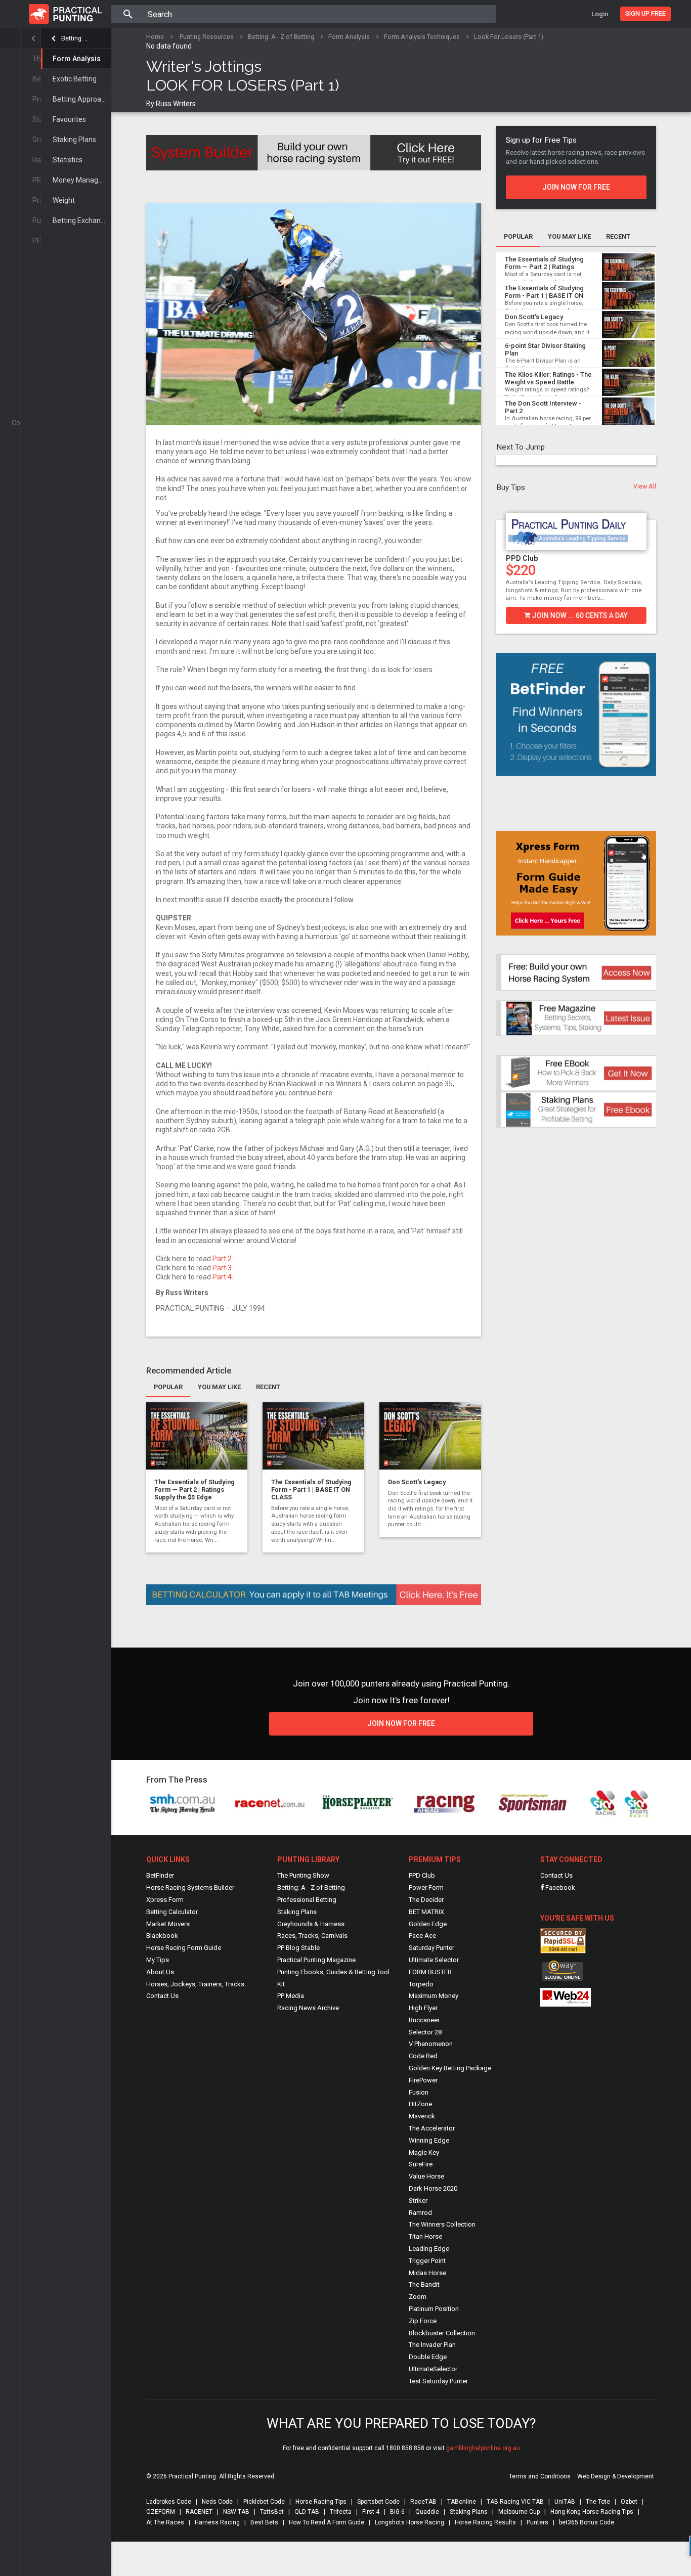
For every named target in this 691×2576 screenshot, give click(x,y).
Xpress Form (165, 1900)
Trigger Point (427, 2261)
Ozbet (629, 2502)
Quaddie (427, 2512)
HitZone (420, 2104)
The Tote (598, 2502)
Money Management (82, 180)
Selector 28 (425, 2032)
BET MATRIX (426, 1912)
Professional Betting (307, 1900)
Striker (418, 2201)
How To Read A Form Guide (327, 2522)
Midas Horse (427, 2273)
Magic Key (424, 2152)
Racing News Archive (308, 2008)
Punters (537, 2522)
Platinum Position (434, 2309)
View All (645, 486)
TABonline (462, 2502)
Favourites (69, 119)
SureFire (421, 2164)
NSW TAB (236, 2512)
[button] (502, 565)
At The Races (165, 2522)
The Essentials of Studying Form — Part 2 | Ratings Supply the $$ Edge (195, 1490)
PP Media (291, 1996)
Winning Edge (429, 2140)
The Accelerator (432, 2128)
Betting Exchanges (82, 220)
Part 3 (222, 1268)
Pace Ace (422, 1936)
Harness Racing (217, 2522)
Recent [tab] (268, 1387)
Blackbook (162, 1936)
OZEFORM (161, 2512)
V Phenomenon (431, 2044)
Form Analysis (77, 59)
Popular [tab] (168, 1387)
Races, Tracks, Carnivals (312, 1936)
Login (600, 14)
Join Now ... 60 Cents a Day (579, 615)
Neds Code (217, 2502)
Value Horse (426, 2176)
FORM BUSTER (430, 1972)
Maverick (422, 2116)
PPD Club (522, 558)
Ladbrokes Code (169, 2502)
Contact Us (162, 1996)
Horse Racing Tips (321, 2502)
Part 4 (222, 1277)
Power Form (426, 1887)
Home (155, 37)
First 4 (371, 2512)
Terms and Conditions (540, 2476)
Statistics (68, 160)
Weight (64, 200)
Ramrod (420, 2213)
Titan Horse (425, 2236)
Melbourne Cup (519, 2512)
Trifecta (341, 2512)
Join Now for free (401, 1723)
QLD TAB (307, 2512)
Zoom (418, 2297)
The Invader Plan (432, 2345)
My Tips (158, 1960)
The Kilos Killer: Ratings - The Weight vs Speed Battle (548, 379)
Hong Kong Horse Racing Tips (592, 2512)
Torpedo (421, 1984)
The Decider (426, 1900)
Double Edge (428, 2357)
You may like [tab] (219, 1387)
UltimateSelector (433, 2369)
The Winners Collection (442, 2224)
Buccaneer (424, 2020)
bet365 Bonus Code (587, 2522)
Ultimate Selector (434, 1960)
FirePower (423, 2080)
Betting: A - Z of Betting (76, 38)
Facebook (559, 1887)
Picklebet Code (264, 2502)
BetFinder (160, 1875)
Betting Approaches (82, 99)
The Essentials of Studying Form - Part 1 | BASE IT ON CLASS (311, 1490)
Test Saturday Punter (438, 2381)
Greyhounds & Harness (311, 1924)
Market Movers (168, 1924)
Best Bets (264, 2522)
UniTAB (565, 2502)
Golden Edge (428, 1924)
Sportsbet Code (378, 2502)
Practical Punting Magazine (316, 1960)
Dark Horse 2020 (433, 2188)
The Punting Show (303, 1875)
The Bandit (424, 2284)
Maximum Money (434, 1996)
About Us (160, 1972)
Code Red (423, 2056)
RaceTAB (423, 2502)
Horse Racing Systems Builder (190, 1887)
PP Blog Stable (298, 1948)
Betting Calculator (172, 1912)
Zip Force (423, 2321)
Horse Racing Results (485, 2522)
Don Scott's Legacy (417, 1482)
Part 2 (222, 1259)
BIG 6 (397, 2512)
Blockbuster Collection (442, 2333)
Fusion (419, 2092)
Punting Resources (207, 37)
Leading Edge (429, 2249)
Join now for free (576, 187)
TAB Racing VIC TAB (515, 2502)
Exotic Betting (75, 79)
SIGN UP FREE (645, 13)
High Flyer (423, 2008)
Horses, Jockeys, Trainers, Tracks (195, 1984)
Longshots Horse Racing (409, 2522)
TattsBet (272, 2512)
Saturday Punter (431, 1948)
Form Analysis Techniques (422, 37)
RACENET (199, 2512)
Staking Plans (74, 140)
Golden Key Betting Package (450, 2068)
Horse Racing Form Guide (184, 1948)
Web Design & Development (616, 2476)
